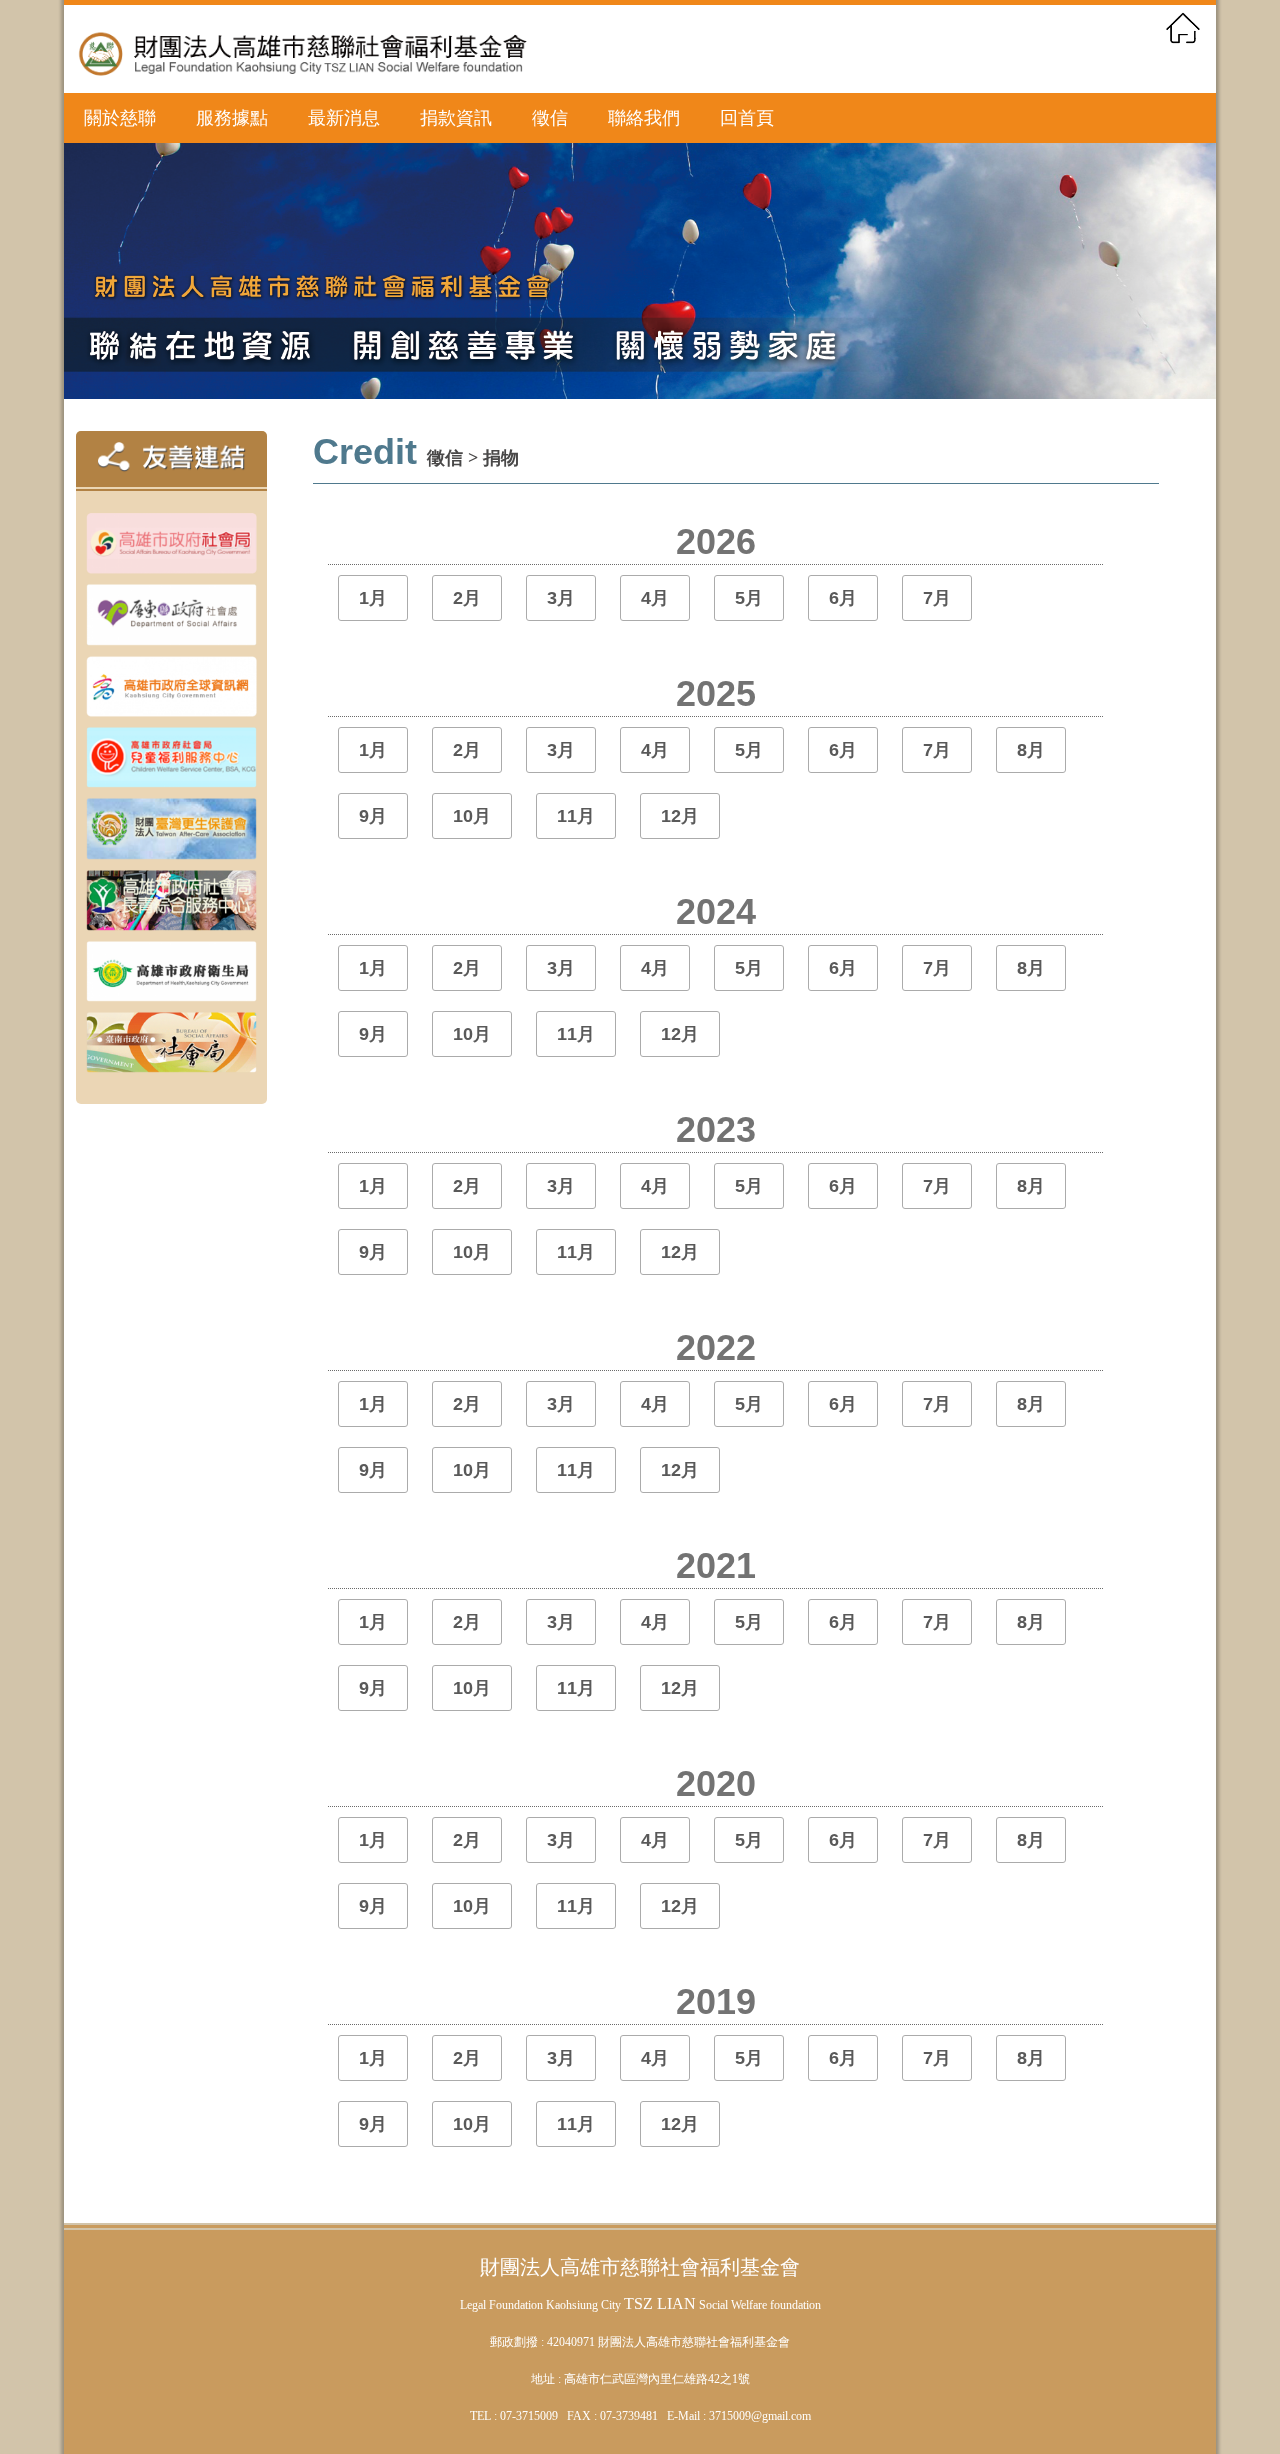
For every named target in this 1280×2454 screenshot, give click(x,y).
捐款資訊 (456, 118)
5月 (749, 598)
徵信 (550, 118)
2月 (467, 598)
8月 (1031, 750)
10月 (472, 816)
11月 (576, 816)
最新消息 (344, 118)
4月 (655, 598)
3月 (561, 598)
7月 (937, 598)
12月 (680, 816)
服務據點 (232, 118)
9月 (373, 816)
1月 (373, 598)
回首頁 (747, 118)
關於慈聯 (120, 118)
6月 (843, 598)
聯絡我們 (644, 118)
